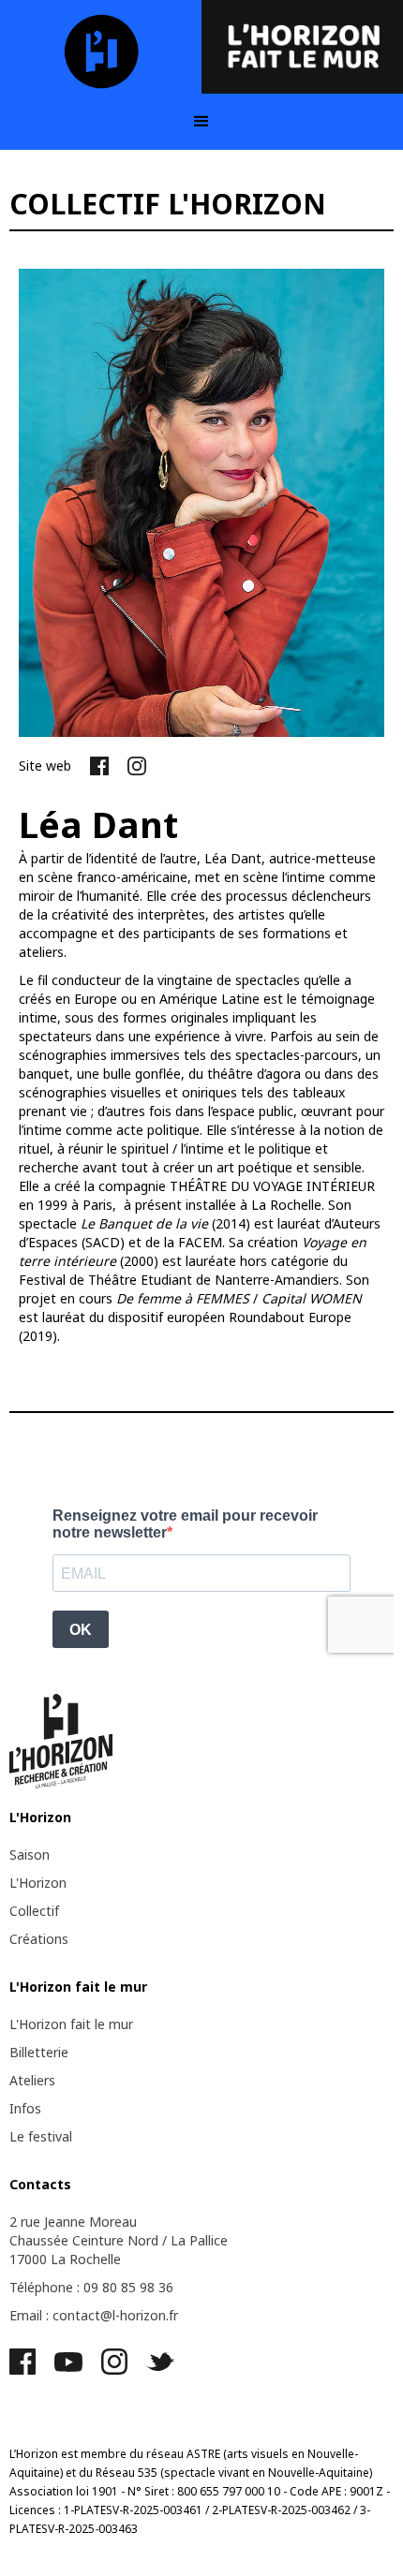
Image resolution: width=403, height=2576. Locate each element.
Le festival (41, 2136)
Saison (30, 1855)
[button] (201, 122)
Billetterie (39, 2052)
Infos (25, 2108)
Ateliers (32, 2080)
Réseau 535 (127, 2473)
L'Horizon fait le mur (71, 2024)
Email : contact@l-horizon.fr (94, 2315)
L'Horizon (38, 1883)
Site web (45, 765)
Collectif (34, 1911)
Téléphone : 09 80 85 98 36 (91, 2287)
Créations (39, 1939)
